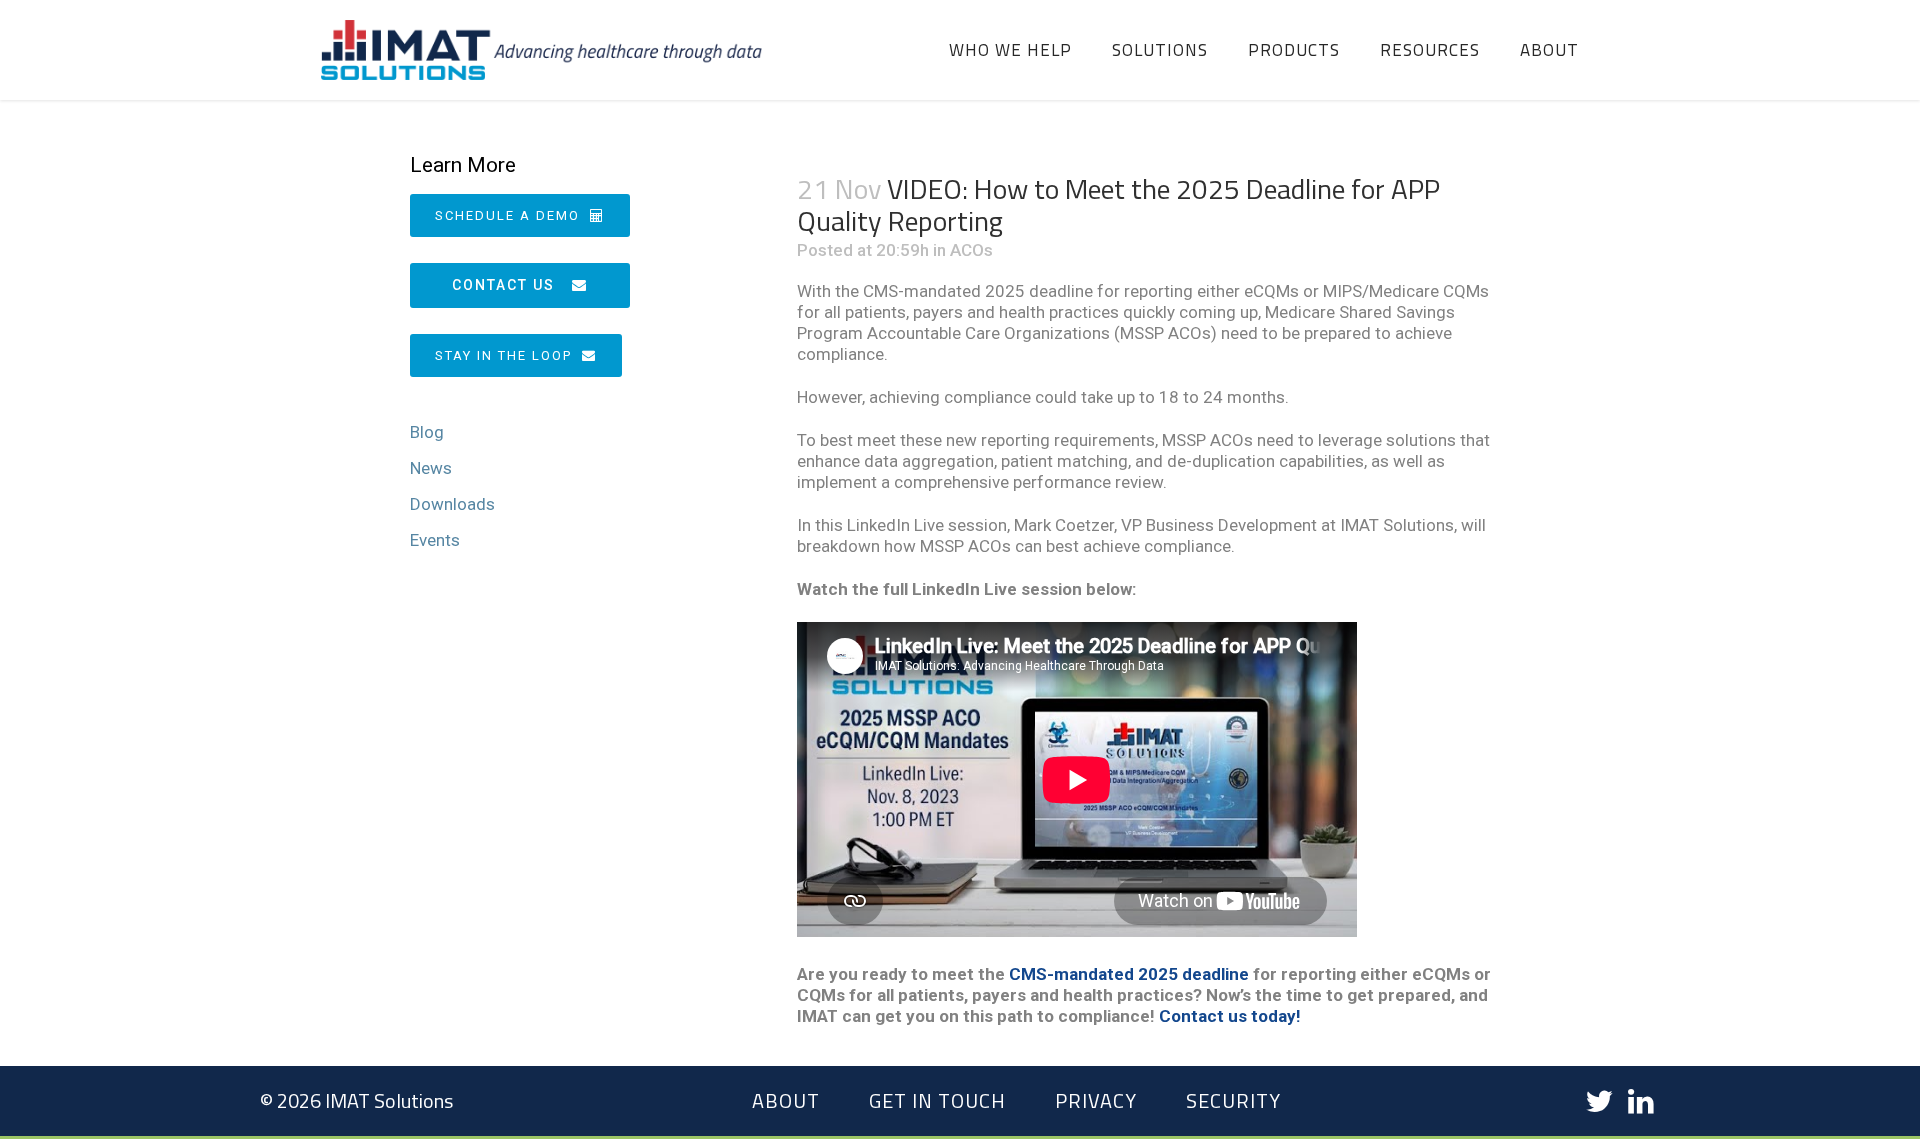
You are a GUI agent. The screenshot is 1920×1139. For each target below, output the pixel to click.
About (786, 1100)
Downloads (452, 504)
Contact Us (503, 285)
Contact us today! (1230, 1016)
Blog (427, 432)
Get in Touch (937, 1100)
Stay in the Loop (503, 355)
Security (1233, 1100)
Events (435, 540)
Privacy (1096, 1100)
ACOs (971, 250)
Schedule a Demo (507, 215)
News (431, 468)
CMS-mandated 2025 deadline (1129, 974)
